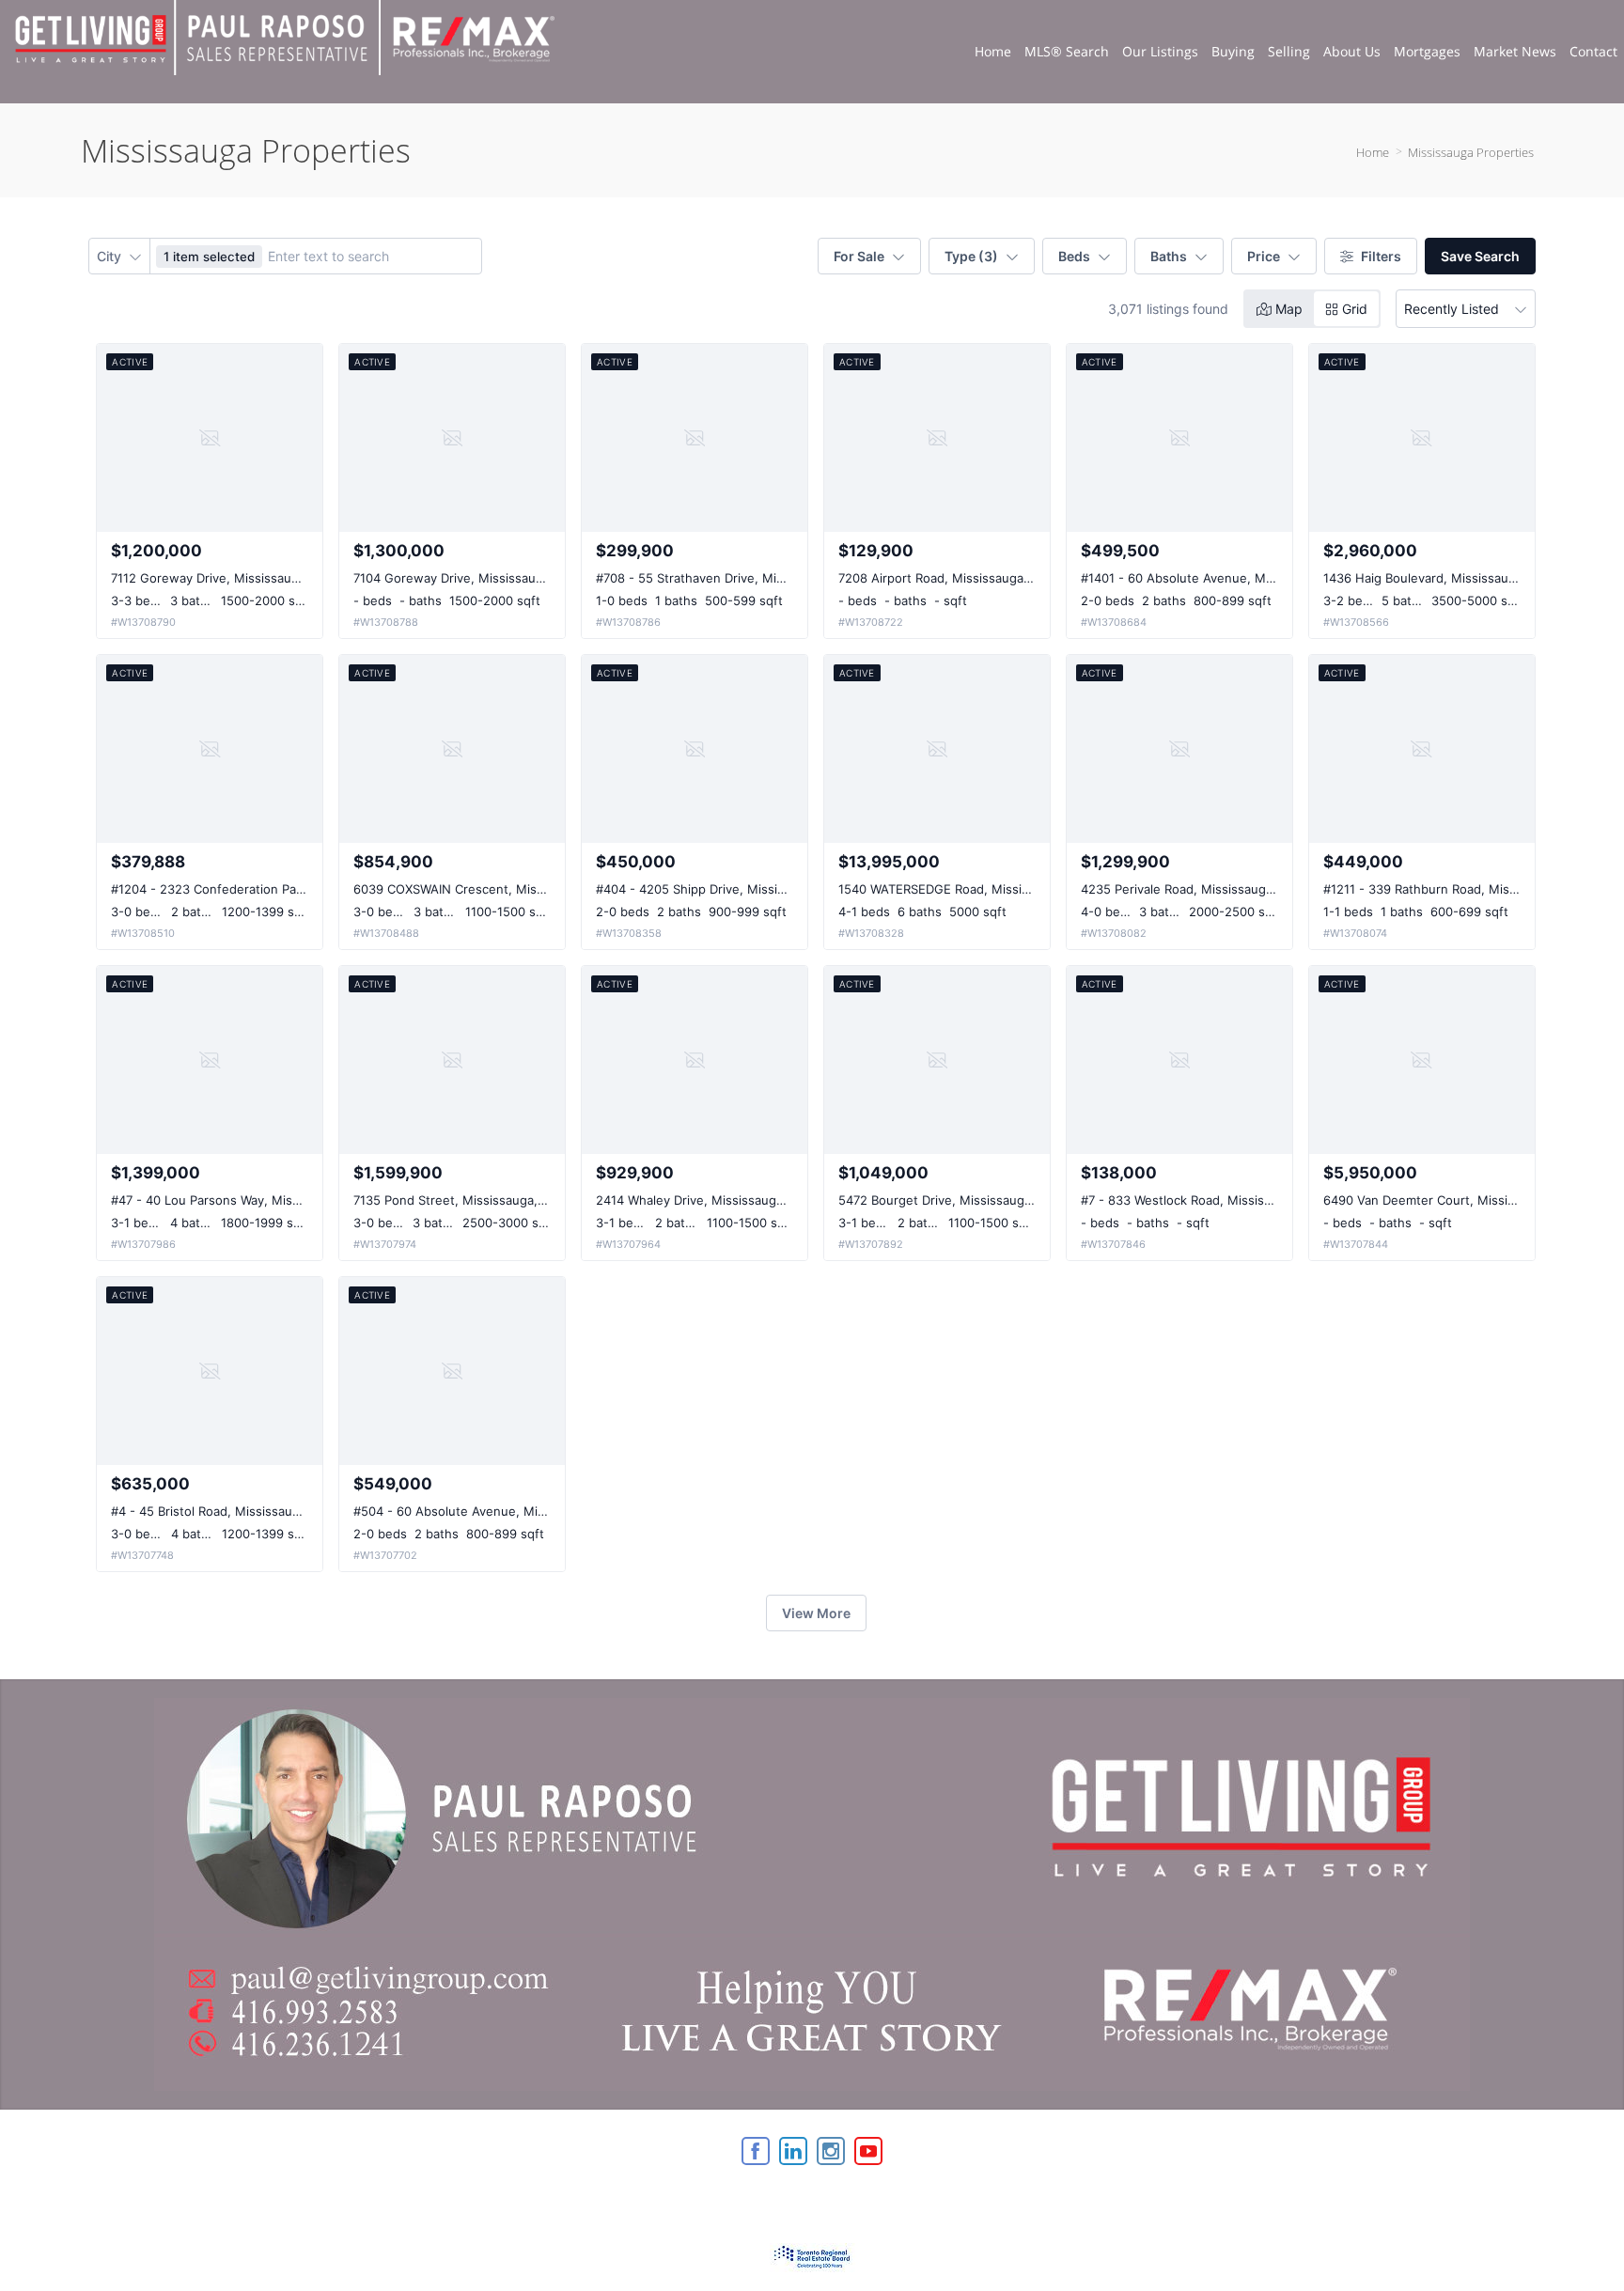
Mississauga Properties (1471, 152)
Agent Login (1495, 2146)
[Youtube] (868, 2151)
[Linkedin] (793, 2151)
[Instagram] (831, 2151)
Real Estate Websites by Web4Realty (1339, 2146)
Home (1373, 152)
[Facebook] (756, 2151)
